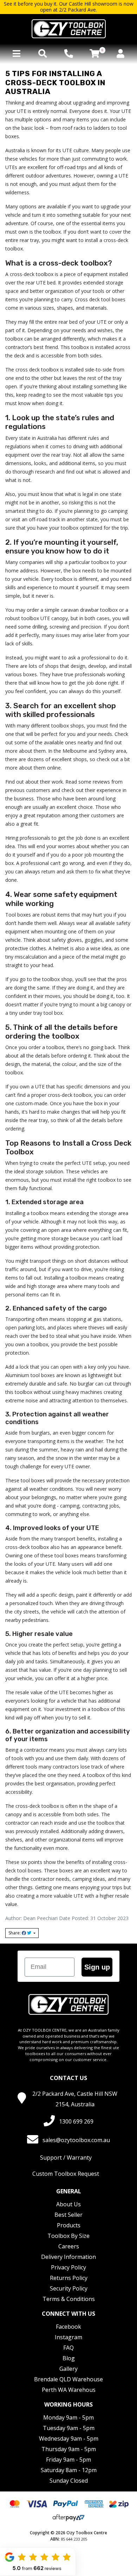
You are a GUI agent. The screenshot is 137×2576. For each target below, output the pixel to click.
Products (69, 2225)
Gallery (68, 2369)
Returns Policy (69, 2278)
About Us (68, 2204)
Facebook (68, 2327)
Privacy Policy (68, 2267)
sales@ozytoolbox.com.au (76, 2140)
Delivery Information (68, 2257)
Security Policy (69, 2288)
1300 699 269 (76, 2121)
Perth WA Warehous (69, 2390)
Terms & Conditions (69, 2299)
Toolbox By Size (68, 2236)
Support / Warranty (66, 2158)
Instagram (68, 2337)
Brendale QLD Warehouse (68, 2379)
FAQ (68, 2348)
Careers (69, 2246)
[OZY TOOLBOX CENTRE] (68, 29)
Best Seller (68, 2215)
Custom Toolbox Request (66, 2174)
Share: (15, 1933)
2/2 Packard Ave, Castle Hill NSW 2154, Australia (75, 2099)
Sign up (97, 1967)
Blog (69, 2358)
